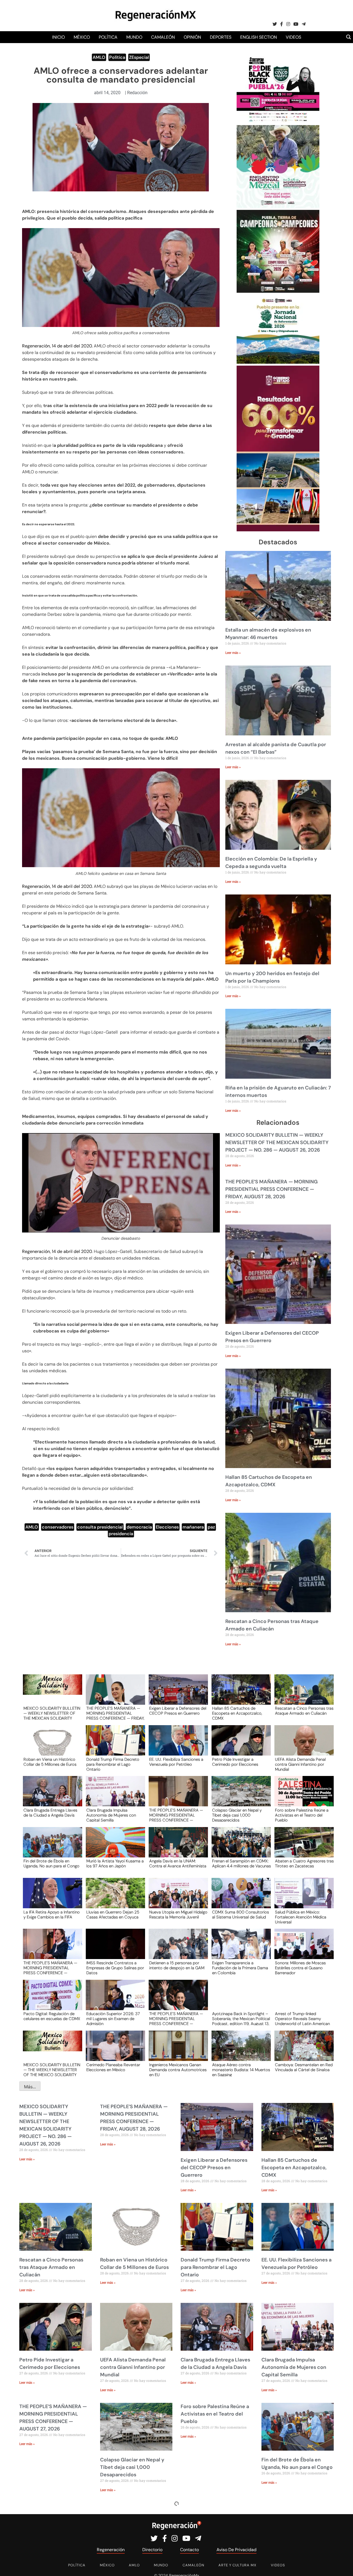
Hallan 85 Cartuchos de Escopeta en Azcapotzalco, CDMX (237, 1713)
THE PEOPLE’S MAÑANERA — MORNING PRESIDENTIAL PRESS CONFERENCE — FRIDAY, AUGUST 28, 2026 (272, 1189)
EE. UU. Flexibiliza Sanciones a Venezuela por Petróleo (176, 1762)
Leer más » (233, 653)
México (82, 37)
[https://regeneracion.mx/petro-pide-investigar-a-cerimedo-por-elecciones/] (239, 1745)
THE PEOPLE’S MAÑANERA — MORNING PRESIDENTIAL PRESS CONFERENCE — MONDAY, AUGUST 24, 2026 (176, 2018)
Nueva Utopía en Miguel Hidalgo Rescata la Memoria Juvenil (178, 1915)
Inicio (58, 37)
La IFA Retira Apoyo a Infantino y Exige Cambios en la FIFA (52, 1915)
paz (211, 1527)
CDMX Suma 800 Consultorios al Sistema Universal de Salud (240, 1915)
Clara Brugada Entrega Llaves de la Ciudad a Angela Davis (50, 1813)
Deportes (221, 37)
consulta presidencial (100, 1527)
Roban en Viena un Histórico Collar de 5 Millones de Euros (50, 1762)
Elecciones (167, 1527)
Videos (293, 37)
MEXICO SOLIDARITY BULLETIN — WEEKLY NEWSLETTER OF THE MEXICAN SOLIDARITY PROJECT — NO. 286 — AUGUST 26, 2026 (277, 1142)
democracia (139, 1527)
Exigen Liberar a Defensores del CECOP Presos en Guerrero (178, 1711)
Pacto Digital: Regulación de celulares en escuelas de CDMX (52, 2017)
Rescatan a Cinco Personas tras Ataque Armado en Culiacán (304, 1711)
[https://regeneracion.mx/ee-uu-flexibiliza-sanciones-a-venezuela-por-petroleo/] (176, 1745)
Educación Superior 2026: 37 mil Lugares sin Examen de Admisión (113, 2018)
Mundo (134, 37)
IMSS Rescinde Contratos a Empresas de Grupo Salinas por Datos (115, 1968)
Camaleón (163, 37)
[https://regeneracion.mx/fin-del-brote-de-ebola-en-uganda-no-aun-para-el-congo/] (51, 1847)
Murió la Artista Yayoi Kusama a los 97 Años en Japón (115, 1864)
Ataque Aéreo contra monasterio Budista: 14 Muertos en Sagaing (241, 2070)
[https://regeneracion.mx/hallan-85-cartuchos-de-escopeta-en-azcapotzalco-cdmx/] (239, 1695)
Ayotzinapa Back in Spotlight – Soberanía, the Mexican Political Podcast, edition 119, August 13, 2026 (241, 2018)
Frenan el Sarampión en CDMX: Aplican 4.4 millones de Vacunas (241, 1864)
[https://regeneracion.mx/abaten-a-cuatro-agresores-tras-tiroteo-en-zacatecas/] (302, 1847)
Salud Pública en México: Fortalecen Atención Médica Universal (301, 1917)
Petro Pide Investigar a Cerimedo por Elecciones (235, 1762)
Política (108, 37)
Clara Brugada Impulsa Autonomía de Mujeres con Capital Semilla (111, 1815)
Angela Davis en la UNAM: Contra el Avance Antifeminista (178, 1864)
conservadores (58, 1527)
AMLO (99, 57)
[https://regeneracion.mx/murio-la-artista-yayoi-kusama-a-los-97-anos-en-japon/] (114, 1847)
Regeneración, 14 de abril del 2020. (57, 346)
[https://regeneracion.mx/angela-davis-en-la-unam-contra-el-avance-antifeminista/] (176, 1847)
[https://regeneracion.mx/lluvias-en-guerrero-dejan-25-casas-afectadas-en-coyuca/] (114, 1898)
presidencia (121, 1534)
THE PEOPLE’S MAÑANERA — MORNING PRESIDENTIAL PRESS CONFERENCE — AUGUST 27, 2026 (176, 1815)
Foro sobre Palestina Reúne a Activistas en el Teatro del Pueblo (302, 1815)
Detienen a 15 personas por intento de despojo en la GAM (177, 1966)
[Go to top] (343, 2565)
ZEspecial (139, 57)
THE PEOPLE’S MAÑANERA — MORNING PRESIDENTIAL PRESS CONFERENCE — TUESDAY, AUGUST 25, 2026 (50, 1968)
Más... (30, 2087)
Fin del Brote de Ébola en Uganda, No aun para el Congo (51, 1864)
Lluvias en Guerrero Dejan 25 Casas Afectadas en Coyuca (113, 1915)
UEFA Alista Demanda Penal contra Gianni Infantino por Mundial (300, 1764)
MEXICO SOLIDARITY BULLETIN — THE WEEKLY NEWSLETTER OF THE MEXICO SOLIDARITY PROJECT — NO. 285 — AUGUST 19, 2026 (52, 2070)
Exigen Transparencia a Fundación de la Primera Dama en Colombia (240, 1968)
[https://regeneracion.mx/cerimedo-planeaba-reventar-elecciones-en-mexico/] (114, 2051)
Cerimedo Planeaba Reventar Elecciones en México (113, 2068)
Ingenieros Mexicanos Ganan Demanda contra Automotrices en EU (178, 2070)
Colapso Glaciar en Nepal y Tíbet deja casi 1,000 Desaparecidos (237, 1815)
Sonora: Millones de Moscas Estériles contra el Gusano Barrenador (300, 1968)
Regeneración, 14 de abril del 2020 (57, 1251)
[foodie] (278, 122)
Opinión (192, 37)
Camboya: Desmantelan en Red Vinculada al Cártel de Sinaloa (304, 2068)
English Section (259, 37)
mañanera (193, 1527)
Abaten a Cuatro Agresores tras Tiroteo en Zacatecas (304, 1864)
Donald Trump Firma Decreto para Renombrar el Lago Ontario (113, 1764)
